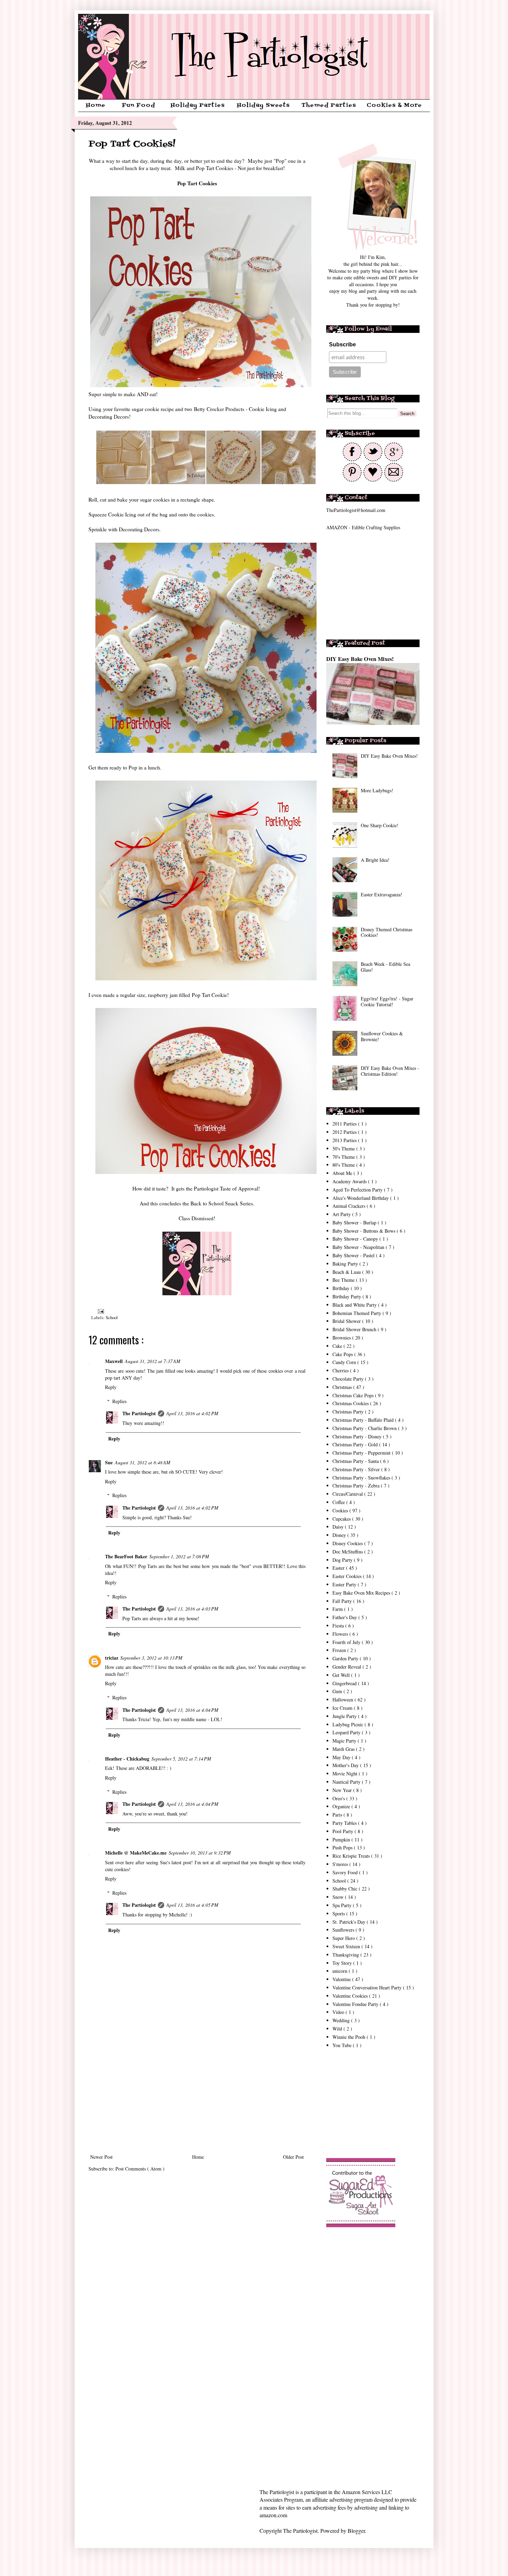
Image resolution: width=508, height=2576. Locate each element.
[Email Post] (100, 1311)
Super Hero (344, 1938)
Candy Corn (345, 1362)
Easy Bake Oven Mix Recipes (362, 1593)
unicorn (341, 1971)
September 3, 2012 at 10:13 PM (151, 1658)
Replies (119, 1401)
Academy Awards (350, 1181)
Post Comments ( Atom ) (140, 2169)
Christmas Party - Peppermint (362, 1453)
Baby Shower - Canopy (356, 1239)
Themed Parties (329, 105)
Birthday (342, 1288)
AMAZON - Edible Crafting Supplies (363, 527)
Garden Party (346, 1658)
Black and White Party (355, 1305)
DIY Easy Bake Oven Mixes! (360, 659)
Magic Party (345, 1741)
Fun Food (139, 105)
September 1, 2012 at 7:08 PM (179, 1556)
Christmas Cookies (351, 1403)
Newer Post (101, 2157)
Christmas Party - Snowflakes (362, 1478)
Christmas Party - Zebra (357, 1486)
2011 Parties (345, 1124)
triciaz (112, 1658)
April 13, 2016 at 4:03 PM (192, 1609)
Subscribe (342, 344)
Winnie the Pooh (350, 2037)
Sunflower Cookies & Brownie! (382, 1036)
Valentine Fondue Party (356, 2004)
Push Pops (343, 1847)
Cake (338, 1346)
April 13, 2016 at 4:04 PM (192, 1710)
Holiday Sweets (263, 105)
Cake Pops (343, 1354)
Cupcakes (342, 1519)
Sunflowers (344, 1930)
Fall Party (343, 1601)
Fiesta (339, 1626)
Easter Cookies (348, 1576)
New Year (343, 1790)
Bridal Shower (347, 1321)
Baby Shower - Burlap (355, 1222)
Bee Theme (344, 1280)
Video (339, 2012)
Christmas (343, 1387)
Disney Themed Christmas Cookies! (387, 932)
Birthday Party (347, 1296)
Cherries (341, 1370)
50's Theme (344, 1149)
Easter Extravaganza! (382, 894)
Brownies (342, 1338)
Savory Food (346, 1872)
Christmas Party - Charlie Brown (365, 1428)
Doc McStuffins (348, 1552)
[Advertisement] (197, 2096)
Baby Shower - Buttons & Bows (365, 1231)
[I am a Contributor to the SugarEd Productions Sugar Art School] (361, 2225)
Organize (342, 1806)
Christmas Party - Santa (356, 1461)
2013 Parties (345, 1140)
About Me (343, 1173)
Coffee (339, 1502)
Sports (339, 1914)
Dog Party (343, 1560)
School (112, 1318)
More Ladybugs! (377, 790)
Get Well (342, 1675)
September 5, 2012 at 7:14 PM (181, 1759)
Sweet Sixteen (347, 1946)
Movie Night (346, 1774)
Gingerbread (345, 1683)
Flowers (341, 1634)
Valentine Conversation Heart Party (368, 1987)
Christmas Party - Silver (357, 1469)
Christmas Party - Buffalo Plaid (364, 1420)
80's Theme (344, 1165)
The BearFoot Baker (126, 1556)
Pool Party (344, 1831)
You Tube (343, 2045)
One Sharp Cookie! (380, 825)
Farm (338, 1609)
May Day (342, 1757)
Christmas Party (349, 1412)
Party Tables (345, 1823)
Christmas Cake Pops (354, 1395)
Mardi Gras (344, 1749)
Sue (109, 1462)
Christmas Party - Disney (358, 1436)
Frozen (340, 1650)
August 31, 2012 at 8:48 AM (143, 1462)
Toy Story (343, 1963)
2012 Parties (345, 1132)
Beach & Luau (347, 1272)
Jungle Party (345, 1716)
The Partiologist (139, 1413)
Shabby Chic (346, 1889)
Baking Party (346, 1264)
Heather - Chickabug (127, 1759)
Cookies (341, 1510)
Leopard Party (347, 1732)
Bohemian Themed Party (358, 1313)
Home (96, 105)
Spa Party (343, 1905)
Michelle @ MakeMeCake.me (136, 1853)
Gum (338, 1691)
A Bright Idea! (375, 860)
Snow (339, 1897)
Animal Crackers (350, 1206)
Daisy (339, 1527)
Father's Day (345, 1617)
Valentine (342, 1979)
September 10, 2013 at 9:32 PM (200, 1853)
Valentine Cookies (351, 1996)
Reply (111, 1387)
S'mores (341, 1864)
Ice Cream (343, 1708)
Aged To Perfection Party (358, 1190)
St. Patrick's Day (350, 1922)
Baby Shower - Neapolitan (359, 1247)
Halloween (344, 1700)
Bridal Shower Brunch (355, 1329)
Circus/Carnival (348, 1494)
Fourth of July (347, 1642)
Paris (338, 1815)
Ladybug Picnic (349, 1724)
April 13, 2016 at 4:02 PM (192, 1413)
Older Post (293, 2157)
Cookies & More (394, 105)
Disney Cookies (348, 1543)
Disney (340, 1535)
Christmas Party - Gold (356, 1444)
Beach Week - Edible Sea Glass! (385, 967)
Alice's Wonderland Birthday (361, 1198)
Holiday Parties (197, 105)
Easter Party (345, 1584)
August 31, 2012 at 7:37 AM (153, 1361)
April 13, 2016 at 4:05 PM (192, 1905)
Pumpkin (342, 1840)
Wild (338, 2029)
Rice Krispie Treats (352, 1856)
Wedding (342, 2020)
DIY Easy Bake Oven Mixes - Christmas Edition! (390, 1071)
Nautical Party (347, 1782)
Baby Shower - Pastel (354, 1255)
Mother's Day (346, 1765)
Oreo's (339, 1798)
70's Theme (344, 1157)
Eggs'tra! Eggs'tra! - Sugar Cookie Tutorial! (387, 1001)
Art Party (342, 1214)
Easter (339, 1568)
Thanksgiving (346, 1955)
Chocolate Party (349, 1379)
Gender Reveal (347, 1667)
